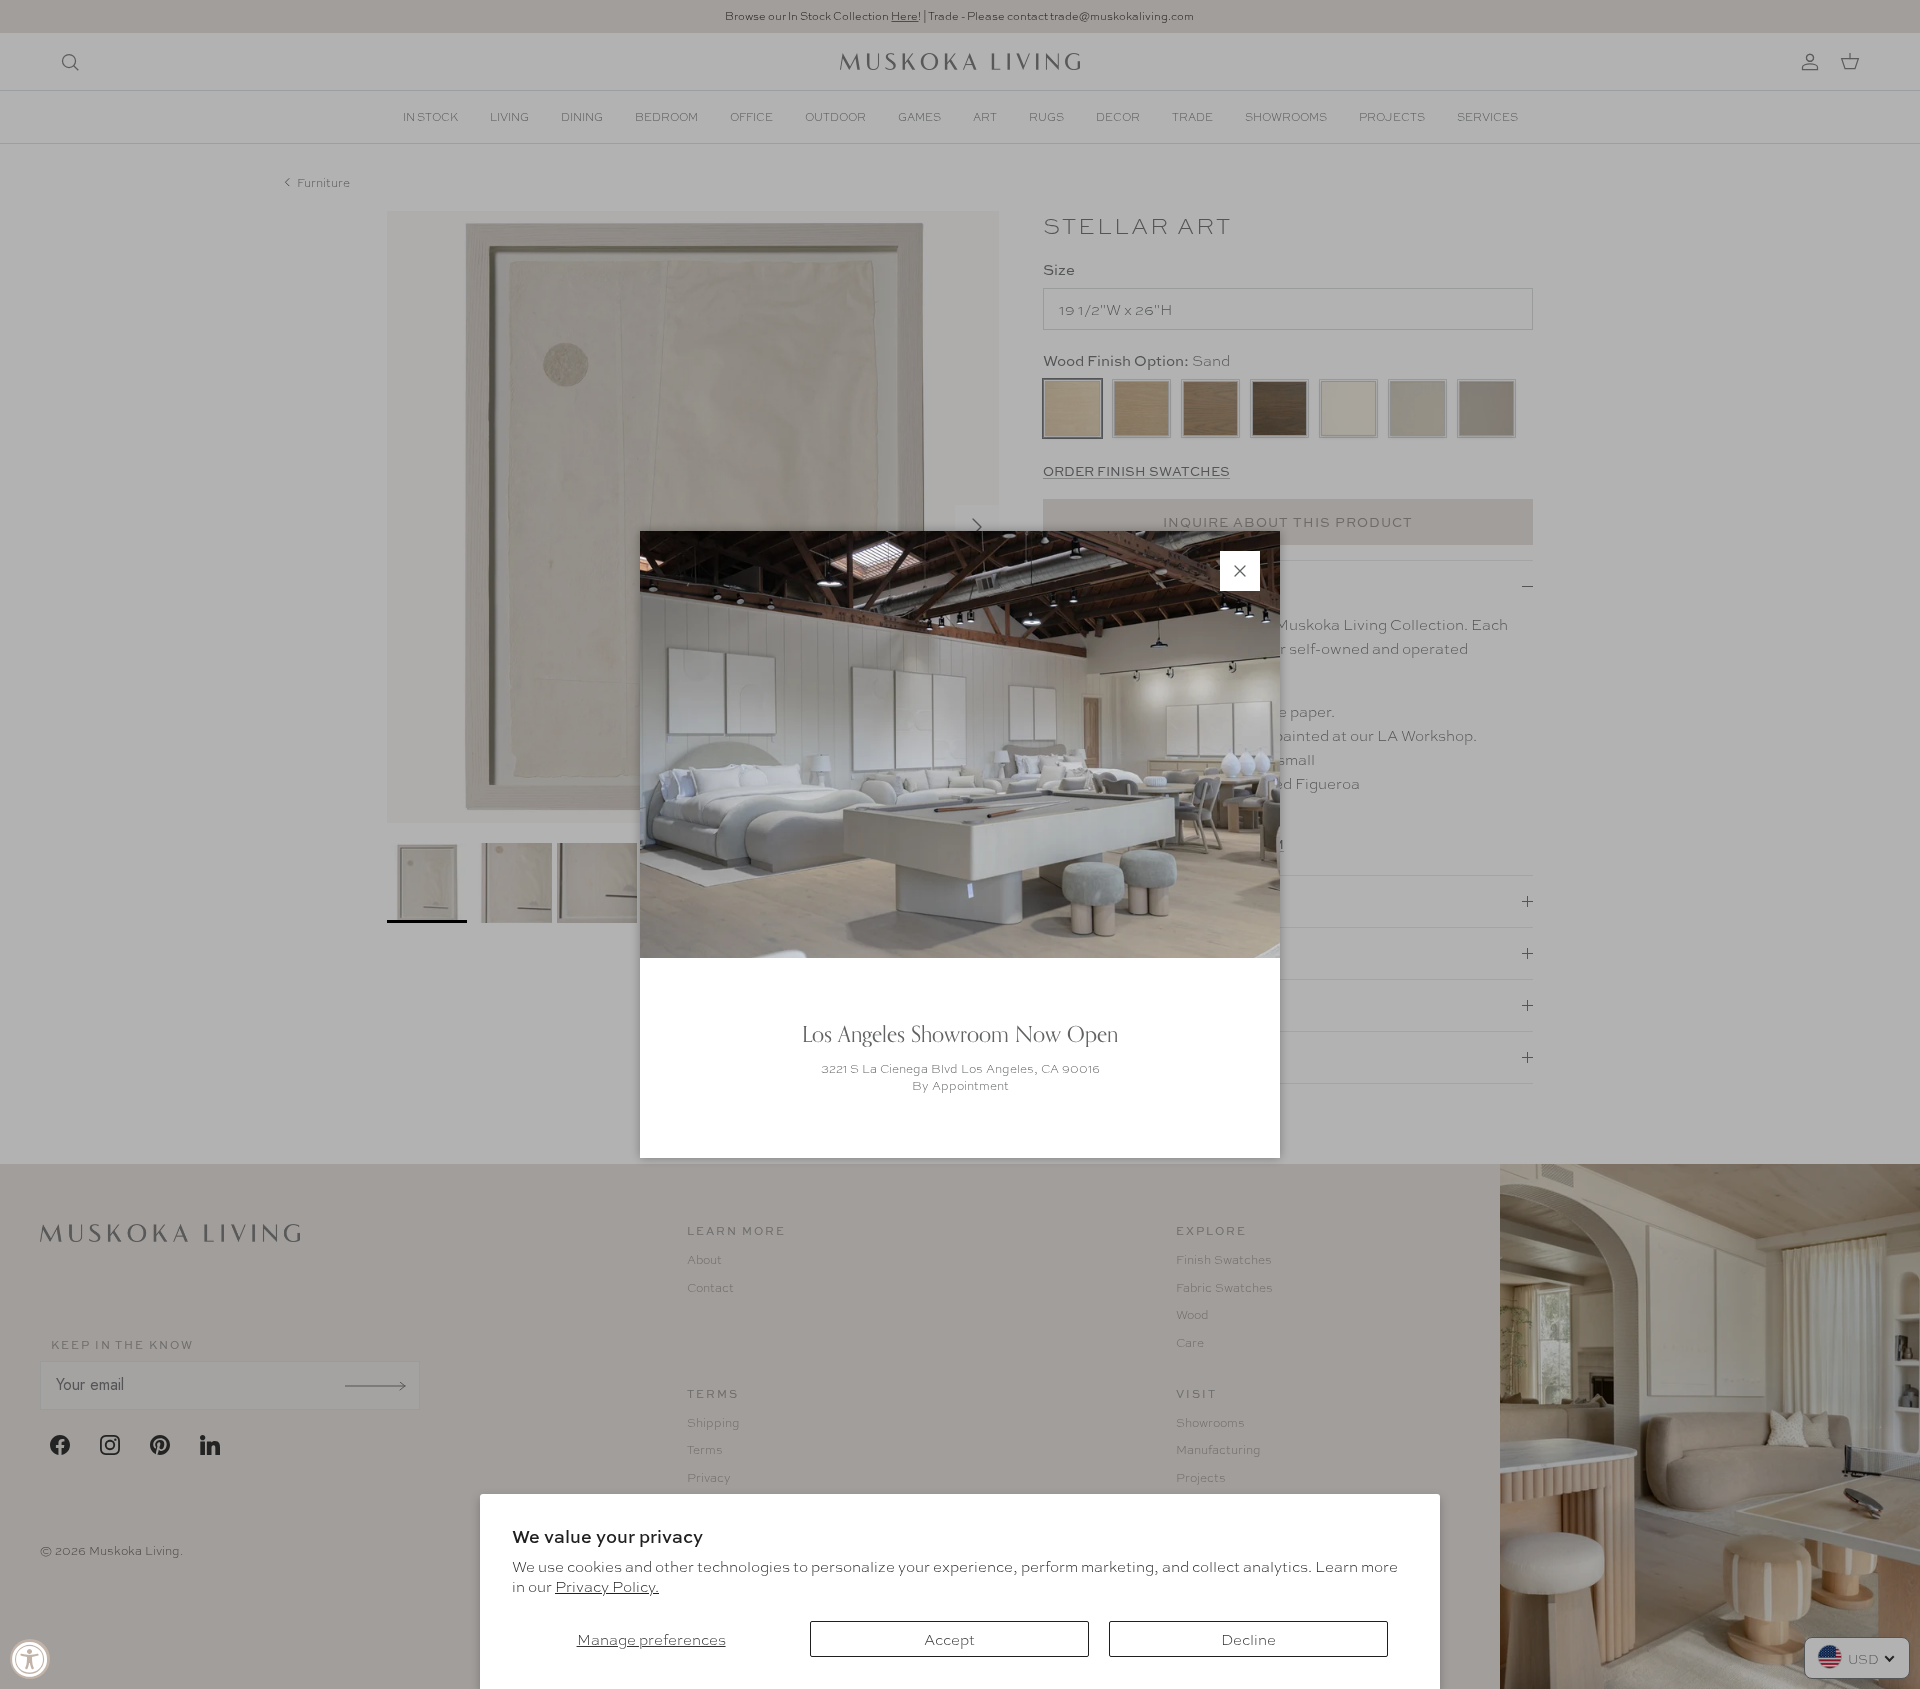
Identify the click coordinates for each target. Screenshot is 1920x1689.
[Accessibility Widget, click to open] (30, 1659)
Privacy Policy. (607, 1586)
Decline (1248, 1639)
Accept (949, 1639)
